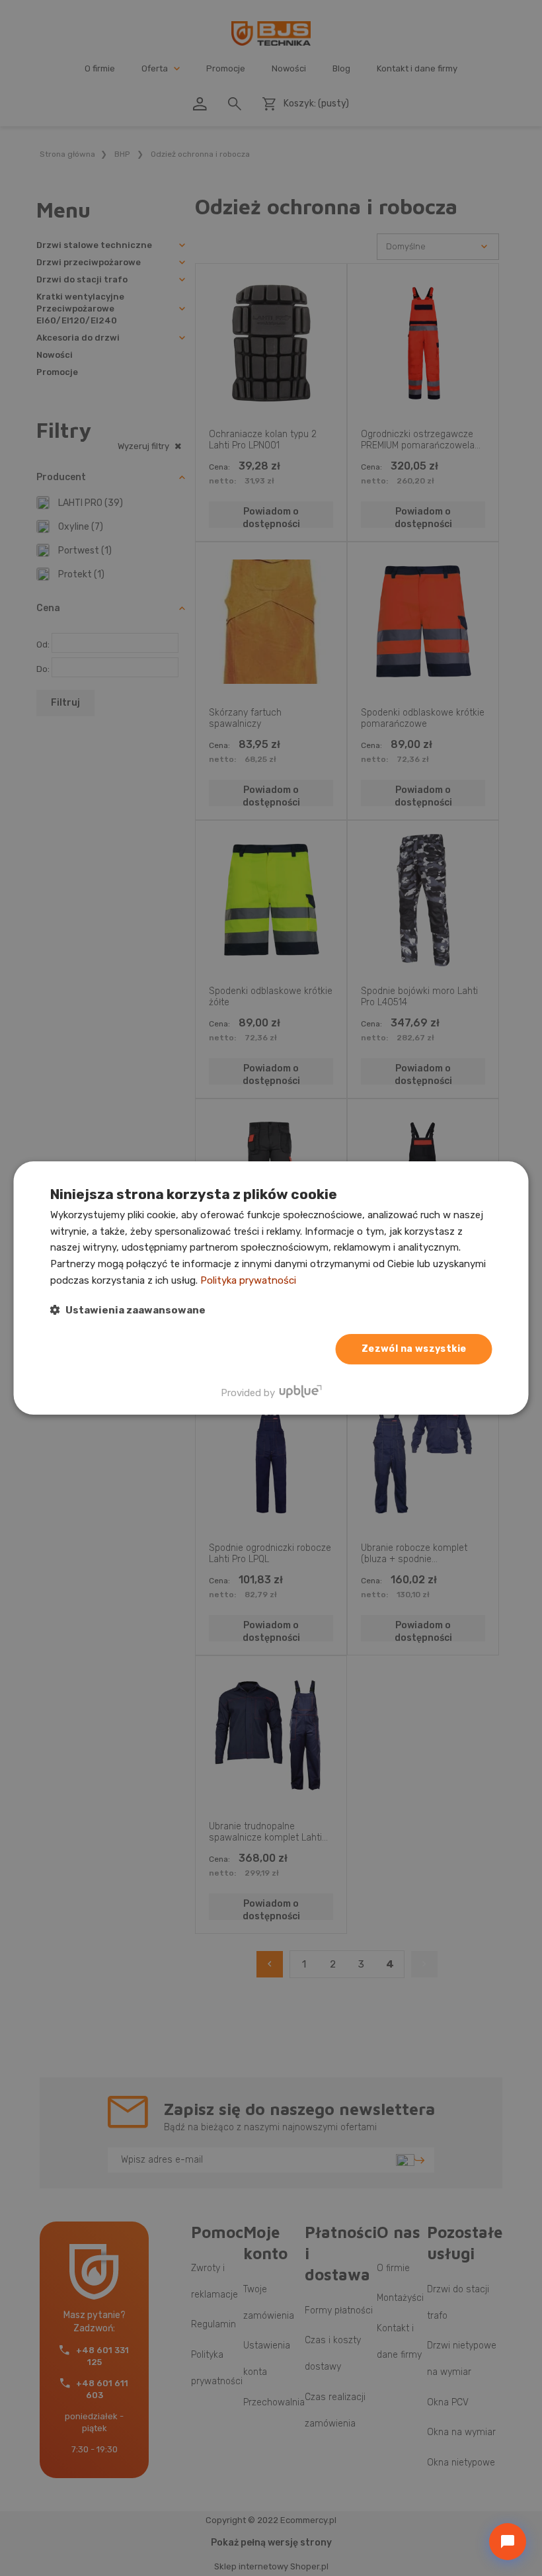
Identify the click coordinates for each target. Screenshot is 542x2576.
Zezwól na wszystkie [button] (414, 1349)
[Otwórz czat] (508, 2542)
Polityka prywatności (248, 1280)
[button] (128, 1310)
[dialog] (271, 1288)
